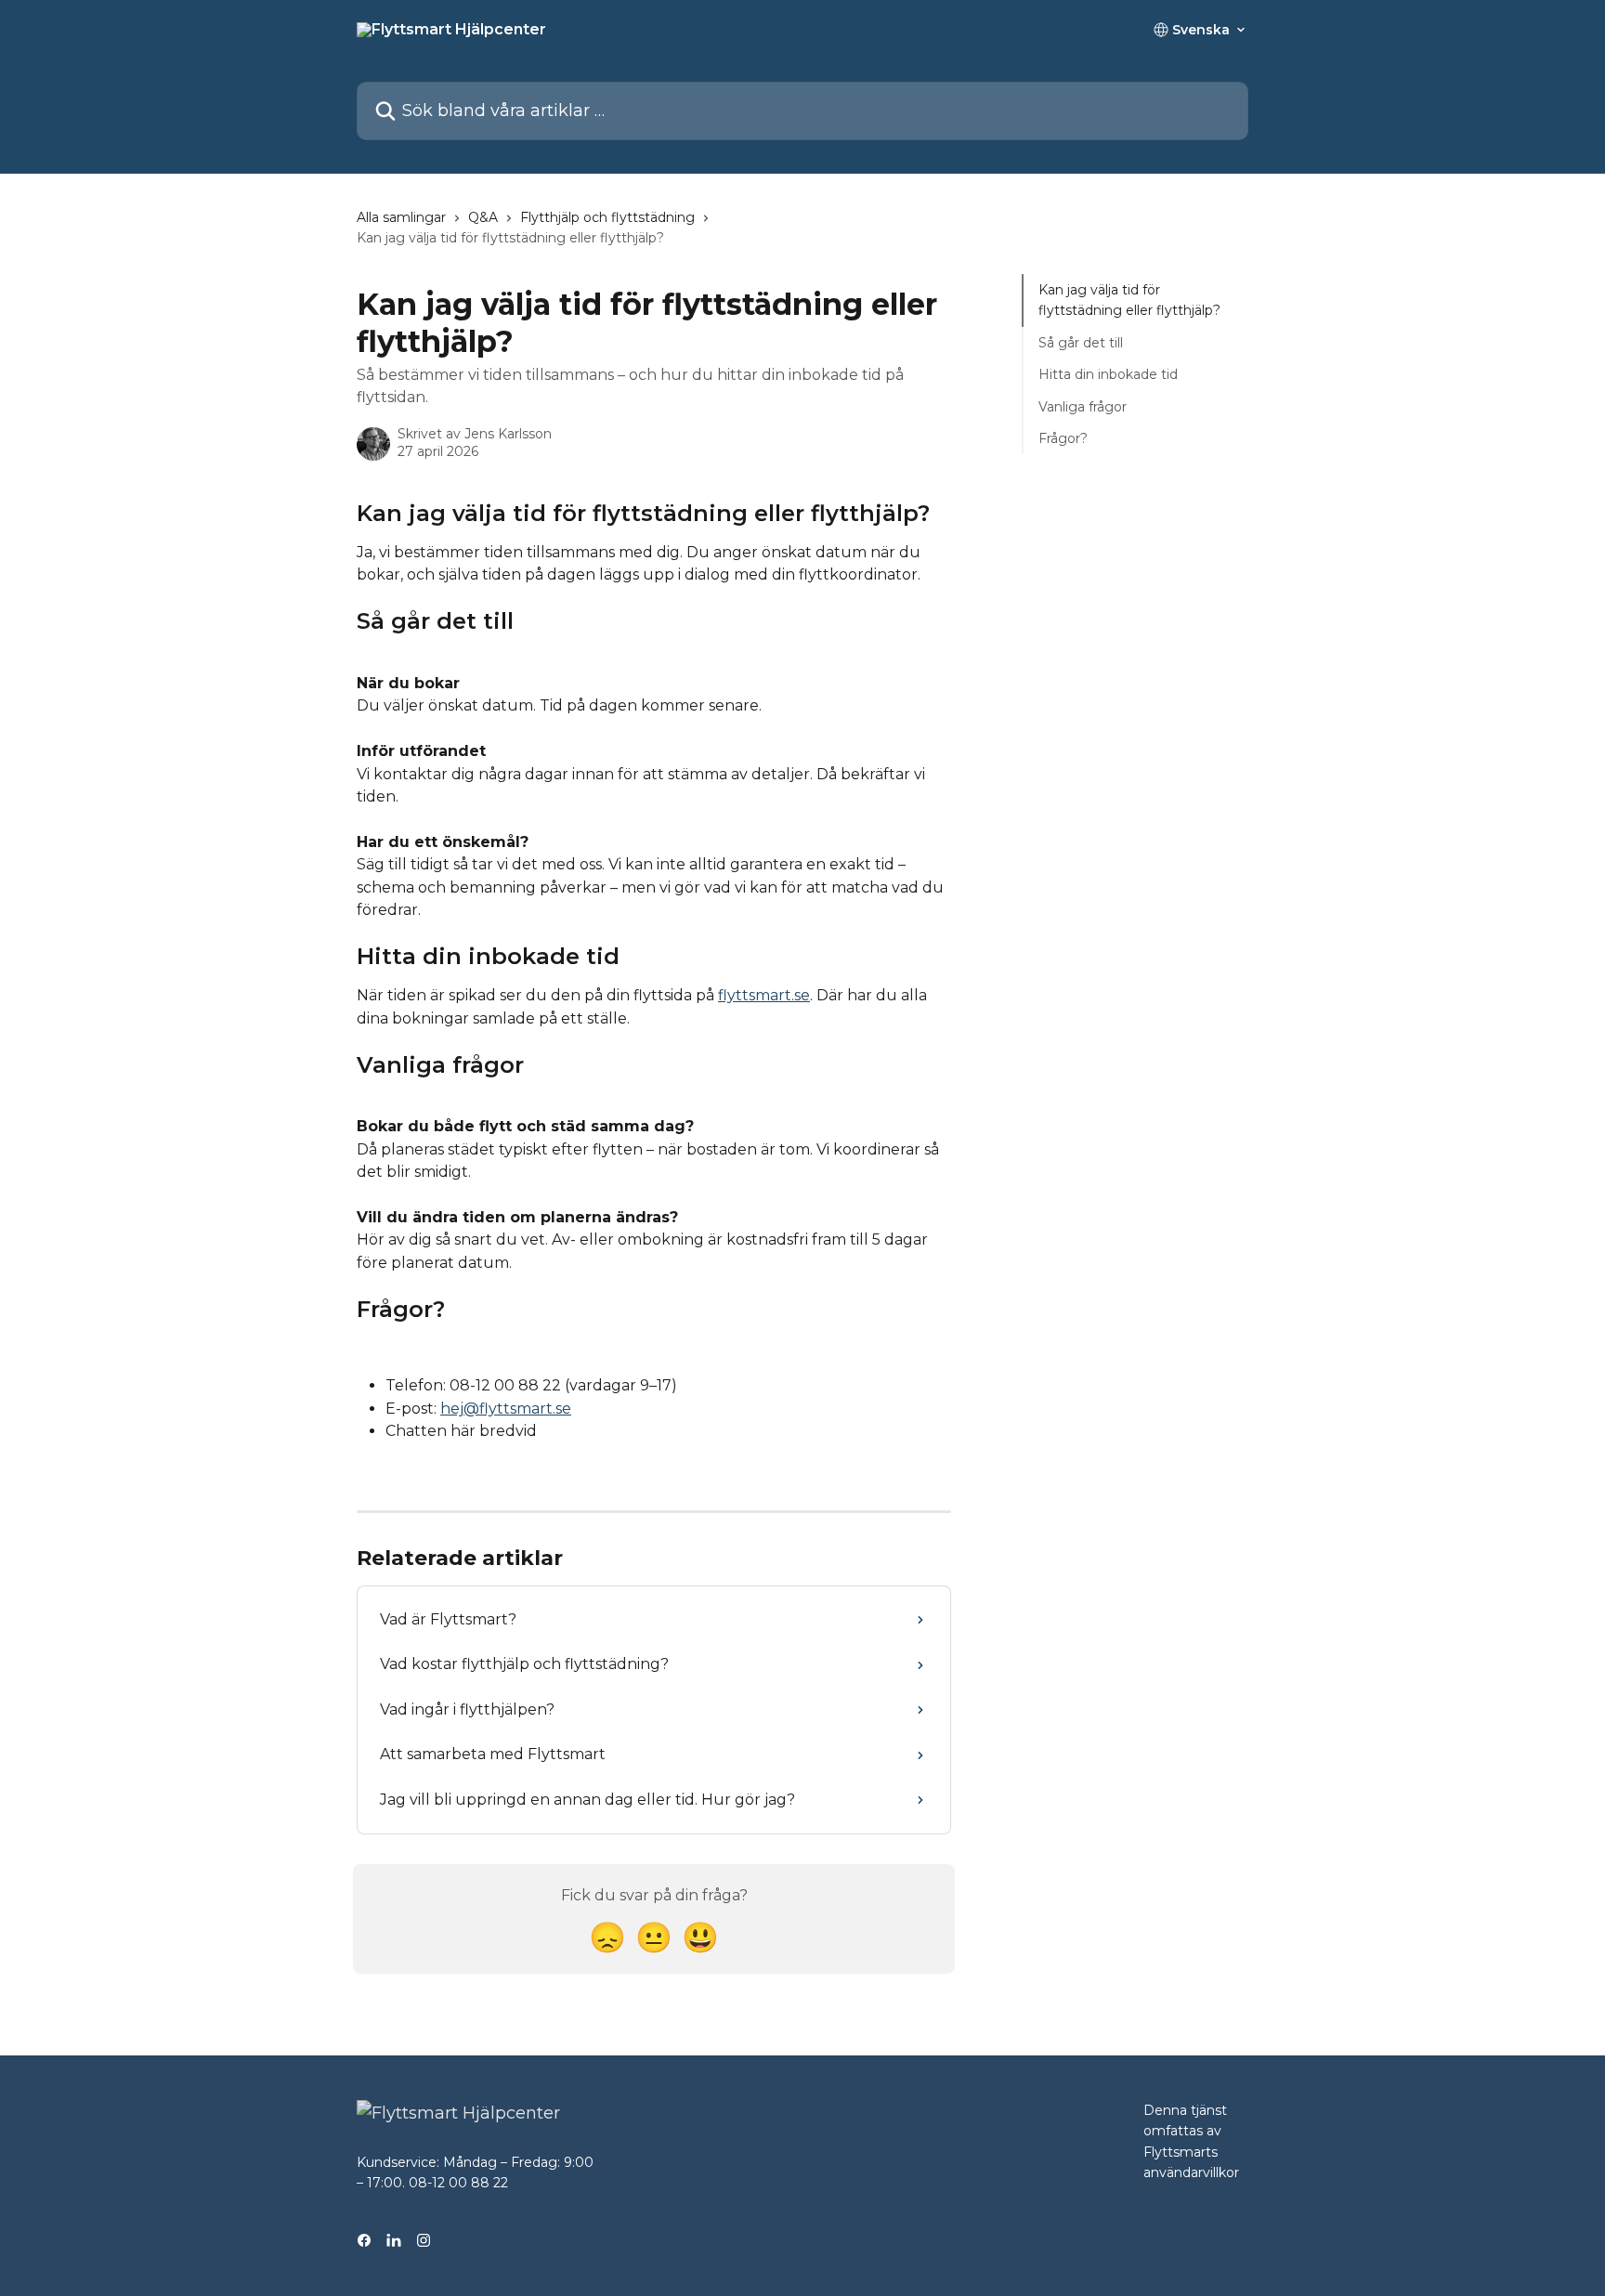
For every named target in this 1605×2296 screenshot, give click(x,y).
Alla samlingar (401, 217)
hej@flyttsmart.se (506, 1409)
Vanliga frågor (1083, 406)
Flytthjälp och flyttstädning (607, 217)
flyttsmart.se (764, 995)
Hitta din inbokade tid (1108, 374)
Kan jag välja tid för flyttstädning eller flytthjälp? (1129, 300)
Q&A (483, 217)
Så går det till (1081, 343)
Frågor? (1063, 438)
